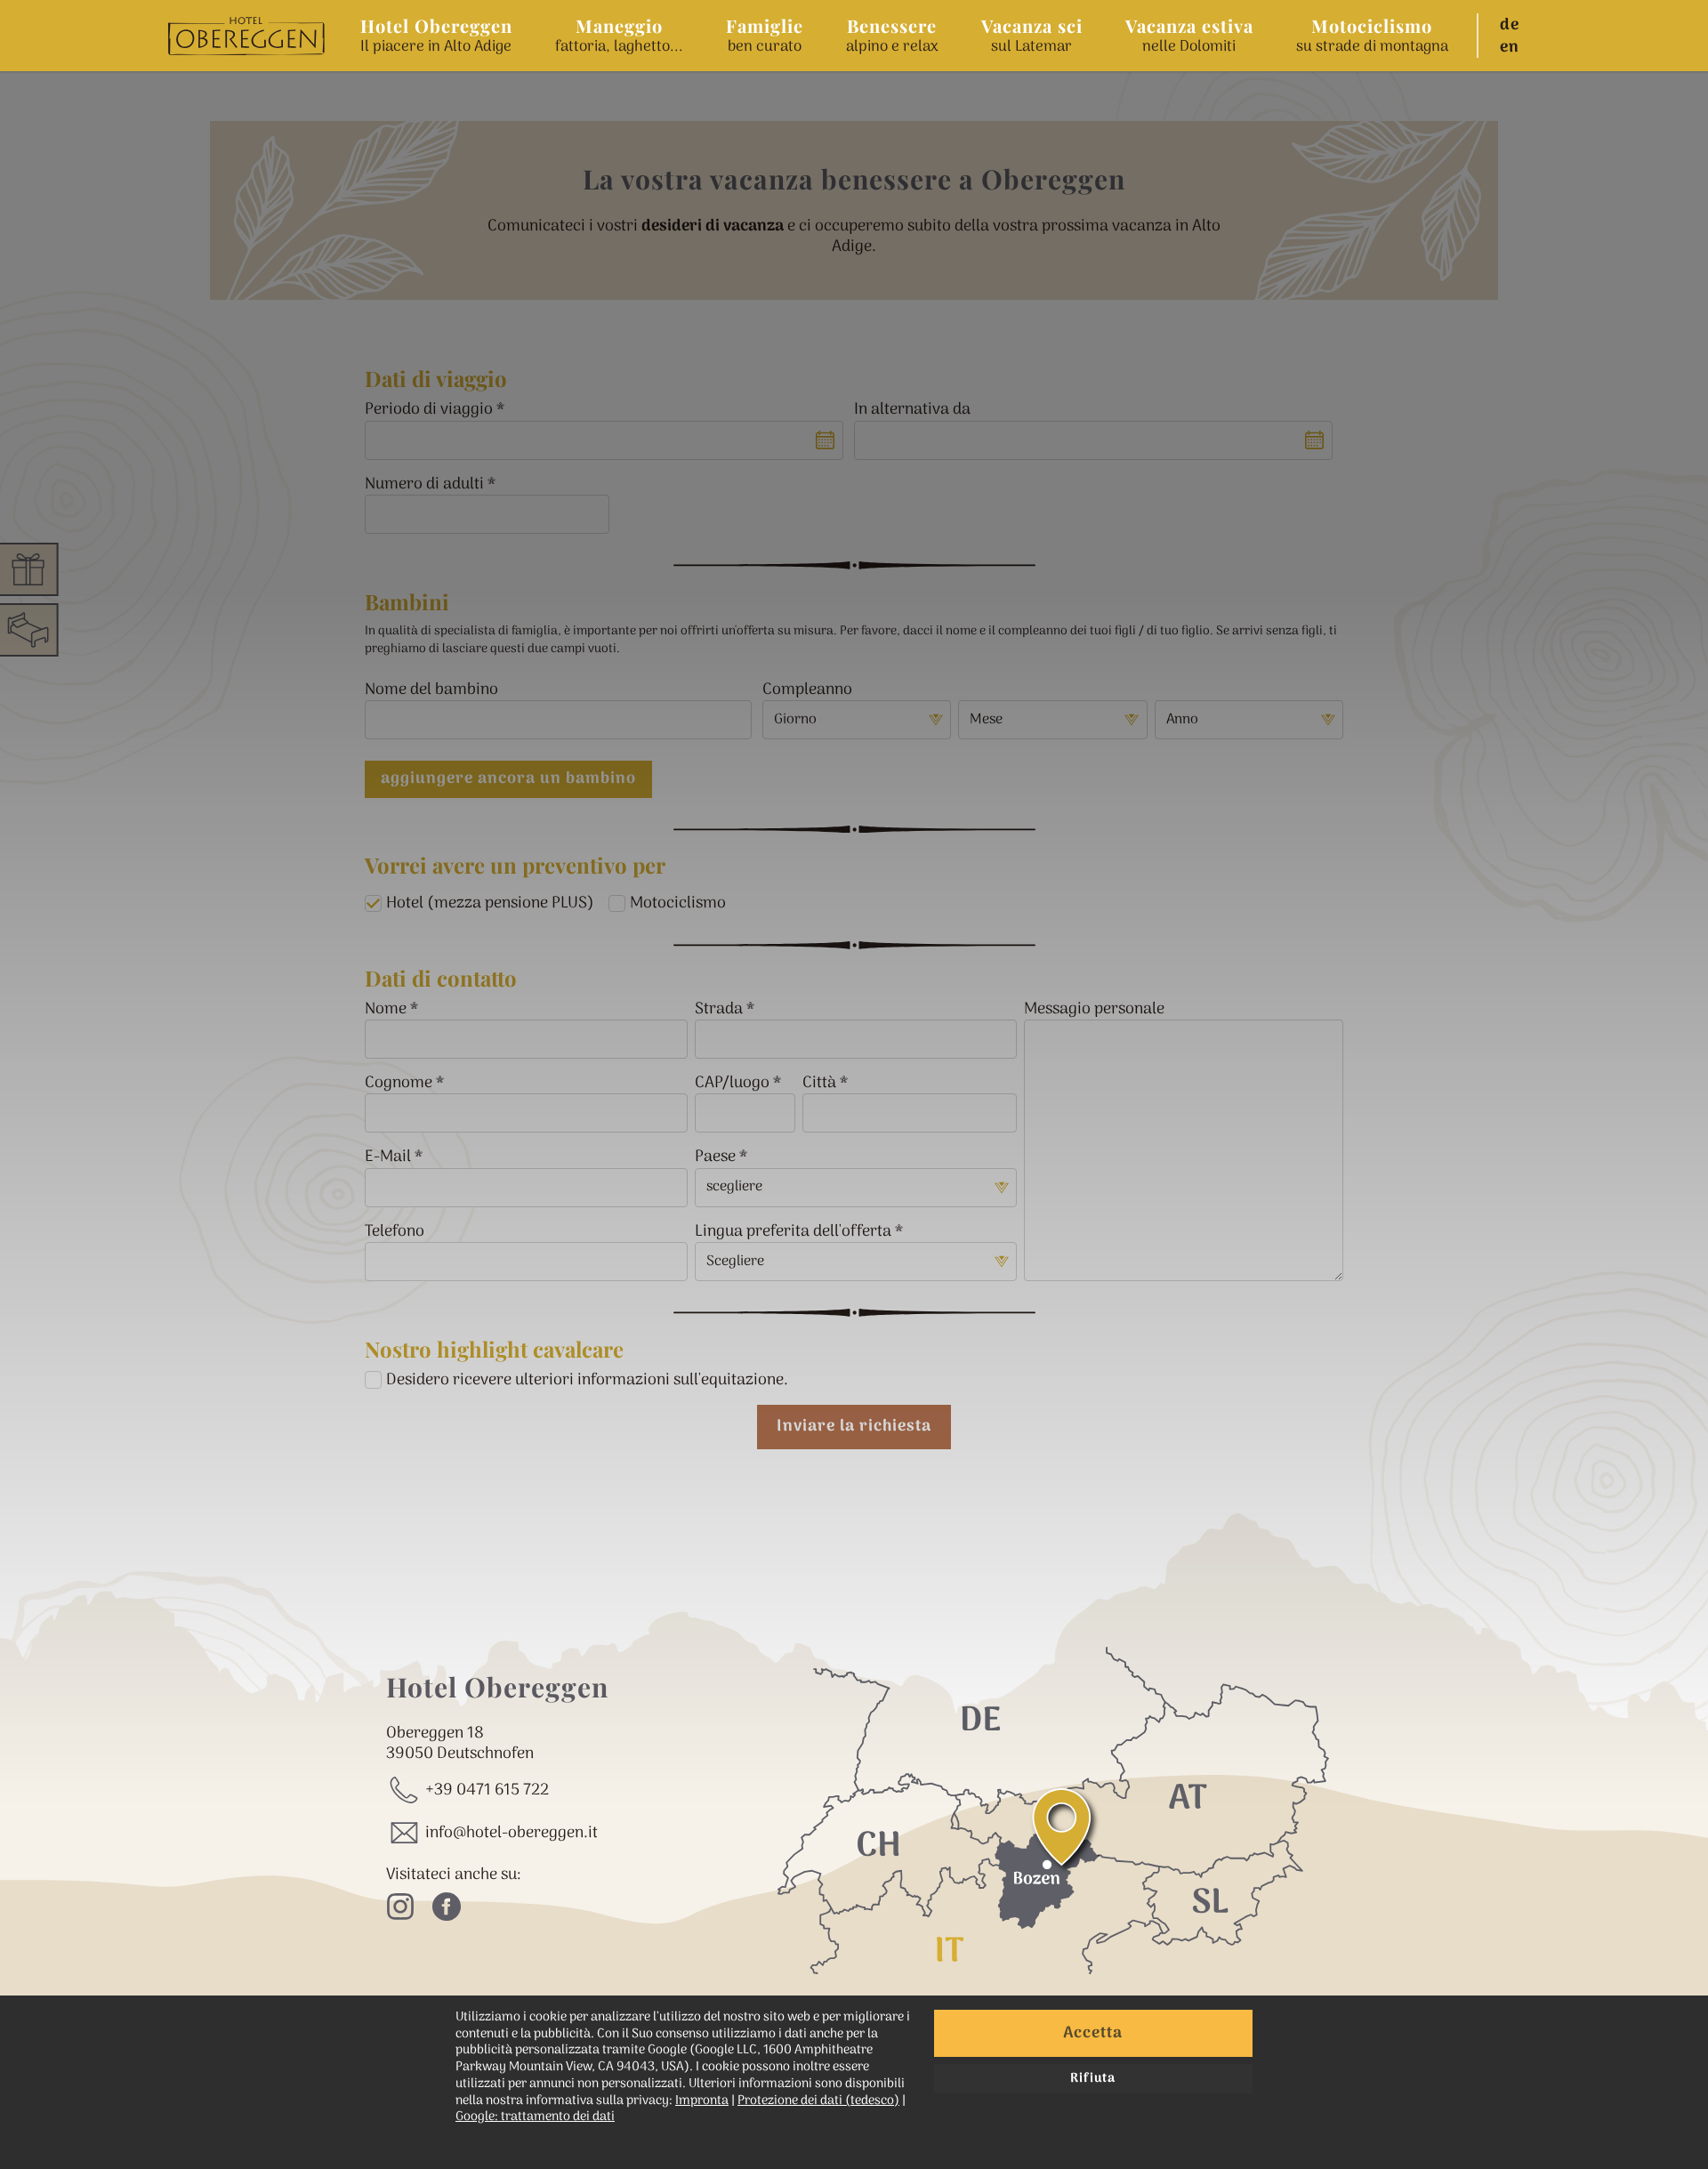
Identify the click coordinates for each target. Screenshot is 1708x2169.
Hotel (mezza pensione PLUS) (490, 903)
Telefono (395, 1232)
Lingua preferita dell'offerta (793, 1232)
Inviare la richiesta (854, 1427)
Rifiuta (1093, 2079)
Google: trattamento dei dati (535, 2117)
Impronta (702, 2101)
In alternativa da (912, 410)
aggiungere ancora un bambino (508, 779)
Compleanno (807, 690)
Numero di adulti (424, 484)
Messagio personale (1094, 1009)
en (1510, 48)
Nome (386, 1009)
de (1510, 26)
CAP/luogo (732, 1083)
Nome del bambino (431, 690)
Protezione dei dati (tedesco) (818, 2101)
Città (819, 1083)
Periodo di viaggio (429, 410)
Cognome (399, 1083)
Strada (719, 1009)
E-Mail (388, 1157)
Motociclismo (678, 903)
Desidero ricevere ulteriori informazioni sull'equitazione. (587, 1380)
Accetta (1093, 2033)
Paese (715, 1157)
